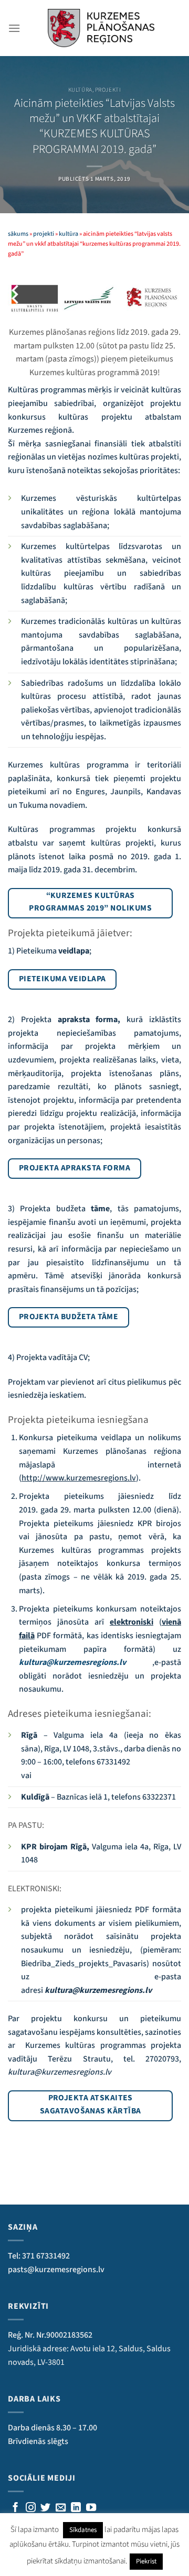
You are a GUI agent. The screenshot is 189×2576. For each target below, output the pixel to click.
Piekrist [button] (146, 2561)
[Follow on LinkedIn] (76, 2508)
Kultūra (80, 90)
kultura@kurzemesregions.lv (72, 1662)
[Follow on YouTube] (91, 2508)
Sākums (18, 234)
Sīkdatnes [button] (83, 2530)
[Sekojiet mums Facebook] (15, 2508)
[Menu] (14, 28)
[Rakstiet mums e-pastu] (61, 2508)
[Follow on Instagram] (31, 2508)
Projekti (108, 90)
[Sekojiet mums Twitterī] (45, 2508)
